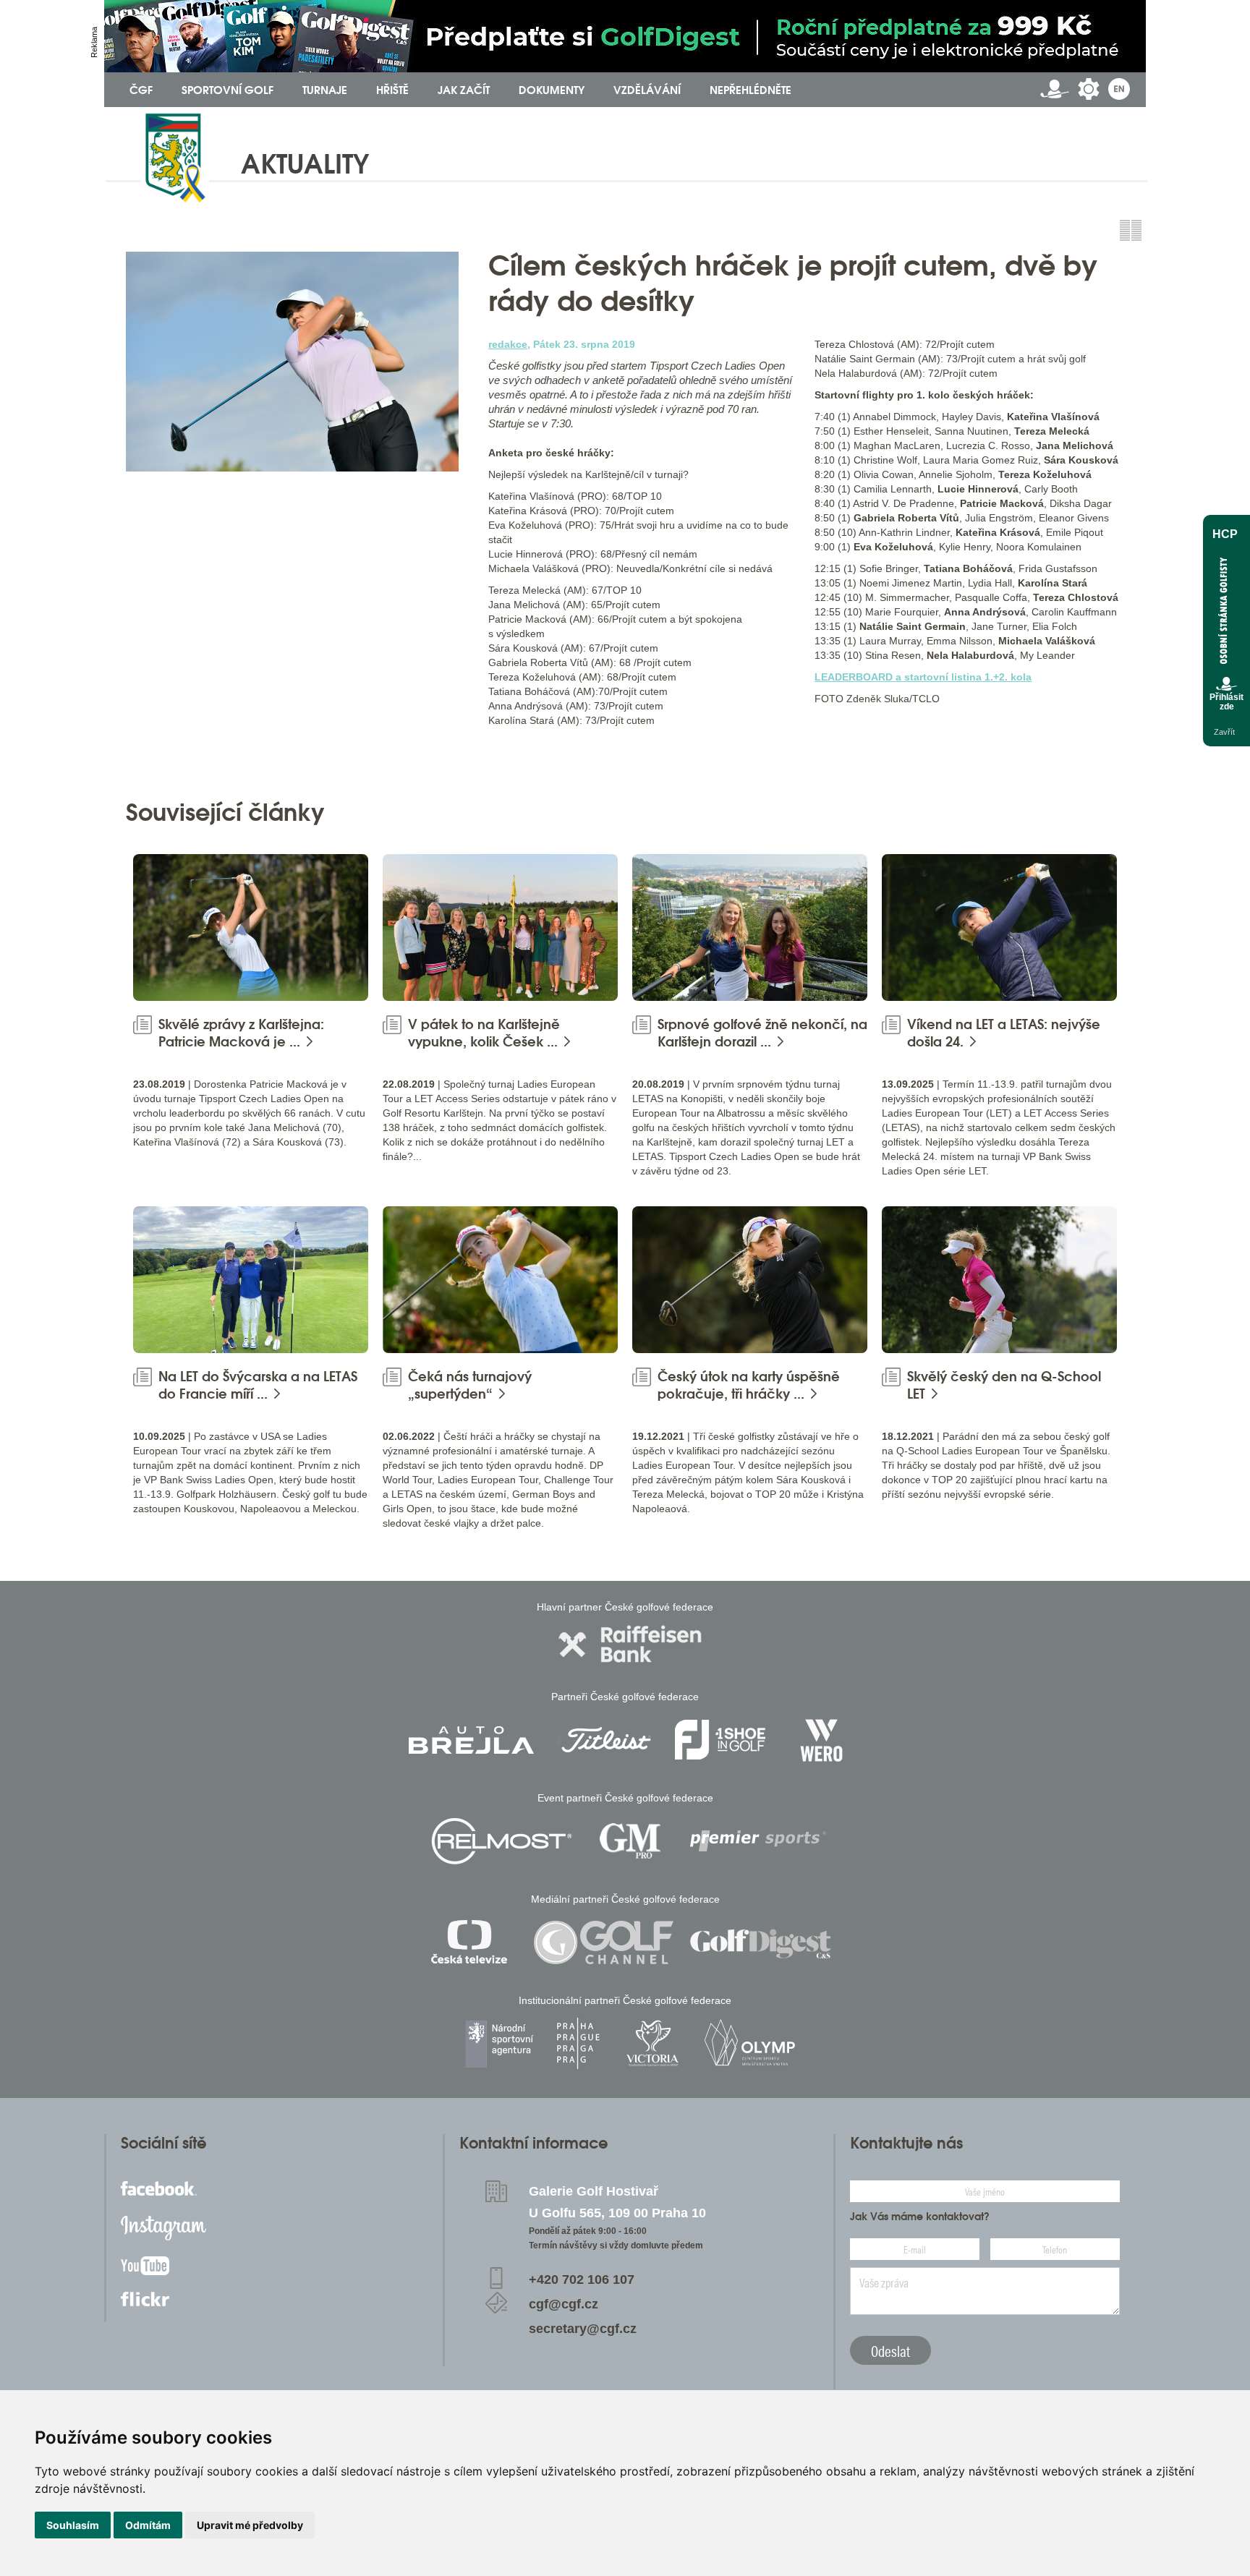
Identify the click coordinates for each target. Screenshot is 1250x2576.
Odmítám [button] (148, 2525)
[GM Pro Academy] (630, 1841)
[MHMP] (578, 2043)
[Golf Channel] (603, 1942)
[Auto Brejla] (471, 1740)
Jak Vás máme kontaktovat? (920, 2217)
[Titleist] (606, 1740)
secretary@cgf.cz (583, 2329)
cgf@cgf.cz (564, 2304)
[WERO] (823, 1740)
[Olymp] (749, 2043)
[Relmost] (502, 1841)
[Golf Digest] (761, 1942)
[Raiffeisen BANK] (630, 1644)
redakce (508, 344)
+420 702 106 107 (582, 2279)
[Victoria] (652, 2043)
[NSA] (501, 2043)
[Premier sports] (758, 1841)
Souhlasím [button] (73, 2525)
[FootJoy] (720, 1740)
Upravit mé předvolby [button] (250, 2525)
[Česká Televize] (473, 1942)
